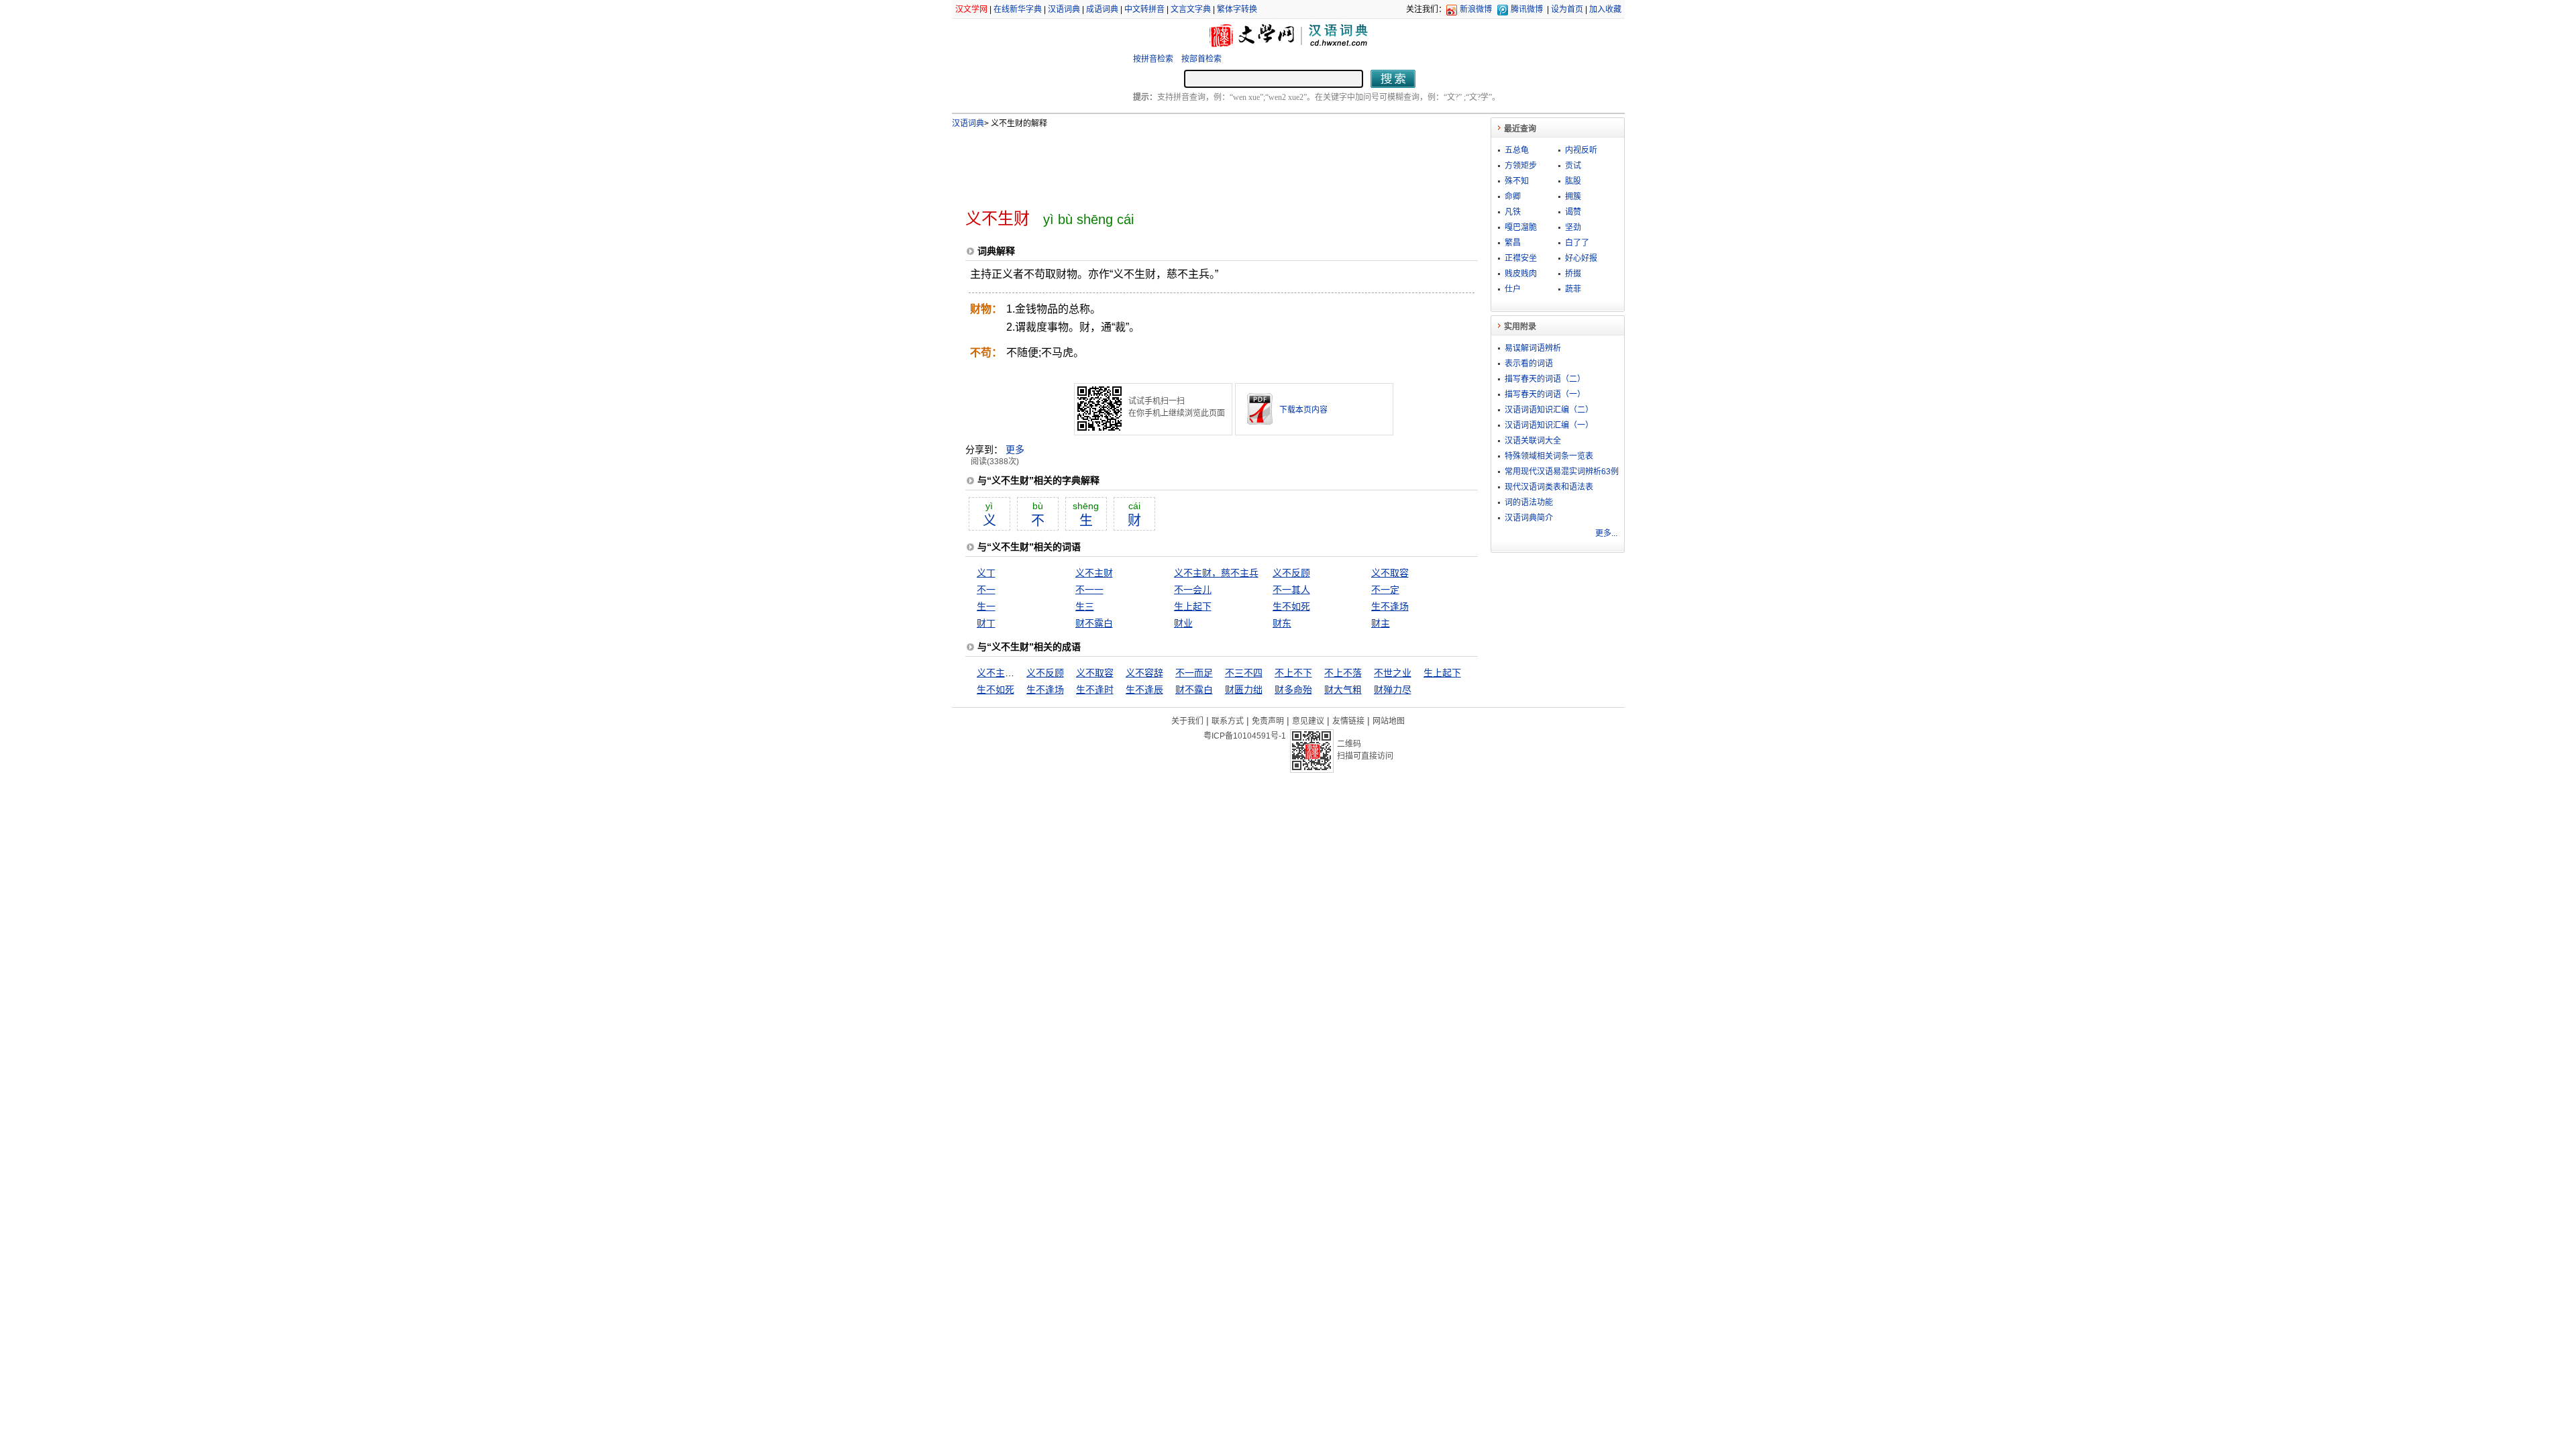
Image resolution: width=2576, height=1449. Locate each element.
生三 (1085, 606)
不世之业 (1393, 673)
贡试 (1573, 166)
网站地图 (1389, 721)
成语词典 (1102, 9)
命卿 (1513, 197)
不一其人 (1291, 590)
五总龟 (1517, 150)
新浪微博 (1476, 9)
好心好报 (1581, 258)
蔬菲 (1573, 289)
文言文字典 (1191, 9)
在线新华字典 (1018, 9)
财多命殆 (1293, 690)
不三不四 (1244, 673)
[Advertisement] (1199, 163)
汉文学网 (971, 9)
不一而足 (1194, 673)
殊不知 (1517, 181)
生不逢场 (1390, 606)
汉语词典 (1064, 9)
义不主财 (1094, 573)
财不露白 (1094, 623)
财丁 (986, 623)
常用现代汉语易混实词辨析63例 (1562, 472)
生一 (986, 606)
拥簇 (1573, 197)
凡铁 (1513, 212)
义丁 (986, 573)
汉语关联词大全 (1533, 441)
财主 (1381, 623)
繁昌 (1513, 243)
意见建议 (1308, 721)
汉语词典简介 (1529, 518)
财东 (1282, 623)
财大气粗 (1343, 690)
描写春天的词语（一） (1545, 394)
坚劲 (1573, 227)
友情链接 (1348, 721)
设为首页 (1567, 9)
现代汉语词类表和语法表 (1549, 487)
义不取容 (1390, 573)
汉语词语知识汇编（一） (1549, 425)
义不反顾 (1291, 573)
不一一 (1089, 590)
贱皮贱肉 (1521, 274)
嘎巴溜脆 (1521, 227)
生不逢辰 (1144, 690)
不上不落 (1343, 673)
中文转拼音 (1144, 9)
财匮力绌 (1244, 690)
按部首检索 (1201, 59)
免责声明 (1268, 721)
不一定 (1385, 590)
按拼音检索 (1153, 59)
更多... (1606, 533)
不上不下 (1293, 673)
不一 (986, 590)
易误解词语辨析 (1533, 348)
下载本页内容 (1303, 410)
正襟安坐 (1521, 258)
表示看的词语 (1529, 364)
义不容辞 (1144, 673)
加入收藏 (1605, 9)
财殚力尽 (1393, 690)
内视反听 (1581, 150)
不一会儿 (1193, 590)
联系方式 (1228, 721)
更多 (1015, 449)
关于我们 (1187, 721)
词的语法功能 (1529, 502)
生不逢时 (1095, 690)
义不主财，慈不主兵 (1216, 573)
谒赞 (1573, 212)
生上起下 (1193, 606)
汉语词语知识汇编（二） (1549, 410)
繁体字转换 (1237, 9)
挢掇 (1573, 274)
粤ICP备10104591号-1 (1245, 736)
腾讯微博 (1527, 9)
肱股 (1573, 181)
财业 (1183, 623)
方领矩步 (1521, 166)
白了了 (1577, 243)
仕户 (1513, 289)
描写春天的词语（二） (1545, 379)
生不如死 (1291, 606)
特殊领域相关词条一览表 (1549, 456)
